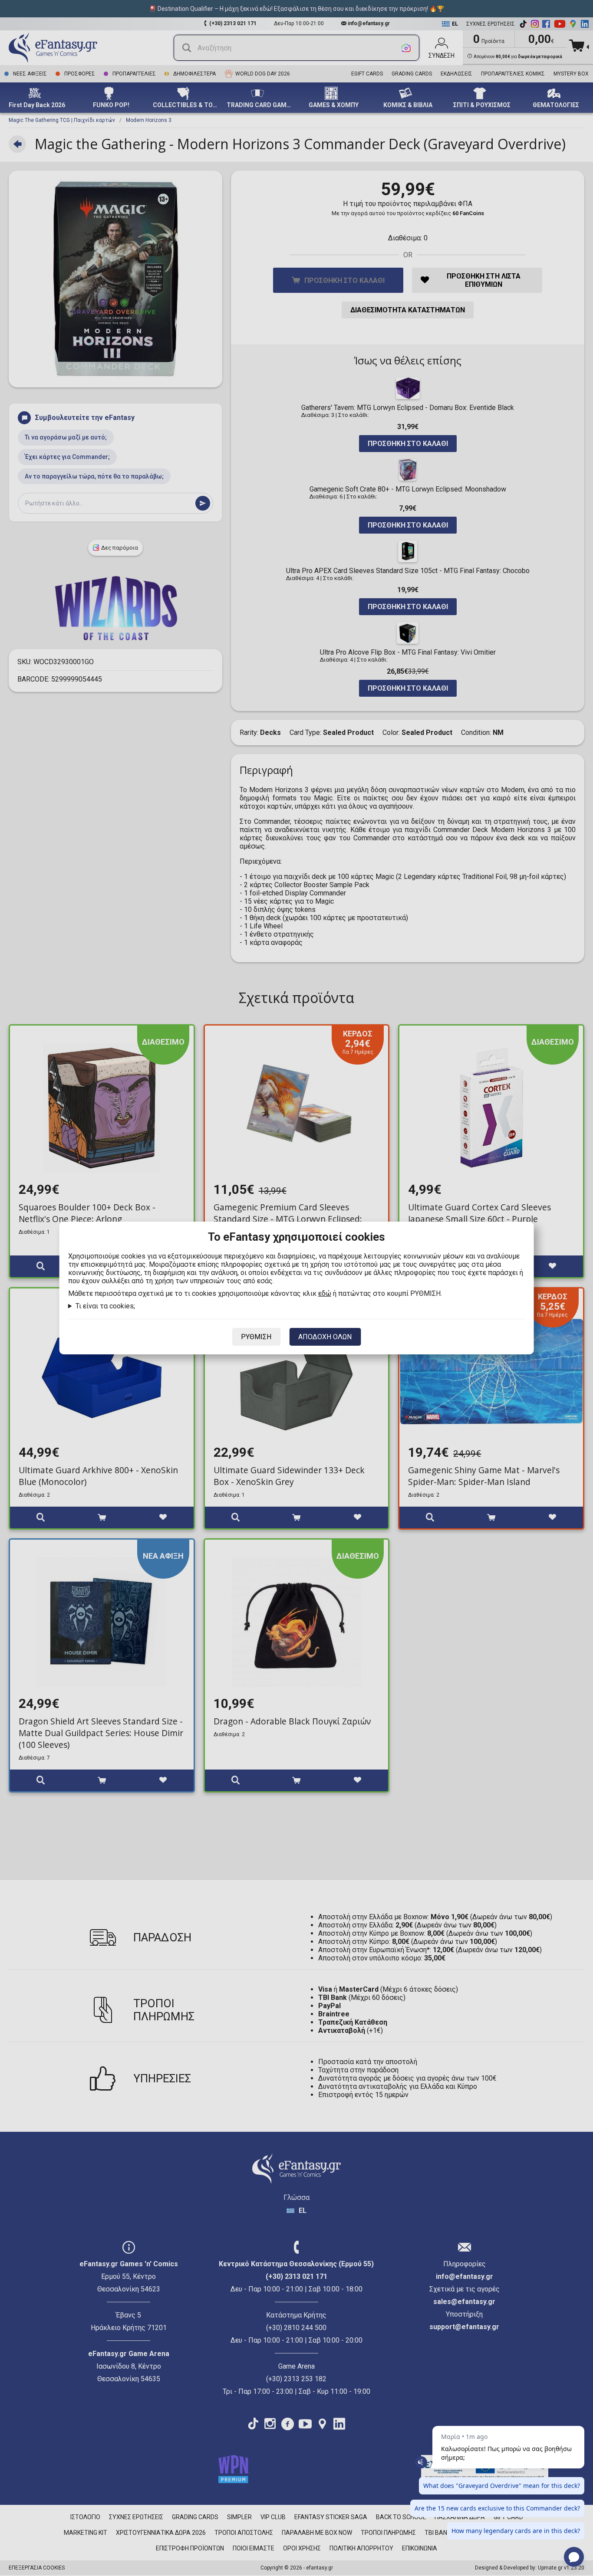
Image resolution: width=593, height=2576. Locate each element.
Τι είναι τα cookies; (105, 1306)
